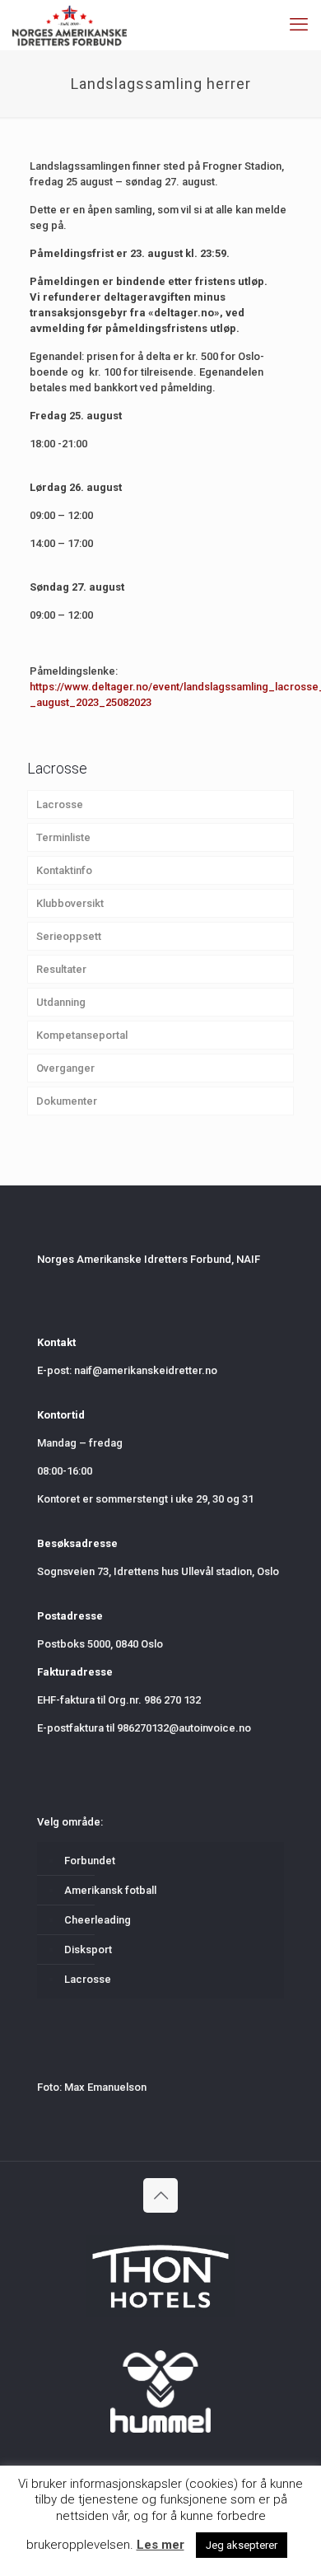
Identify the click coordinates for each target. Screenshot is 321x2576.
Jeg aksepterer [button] (242, 2545)
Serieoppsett (69, 936)
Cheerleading (98, 1920)
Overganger (65, 1068)
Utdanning (61, 1002)
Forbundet (90, 1861)
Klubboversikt (70, 903)
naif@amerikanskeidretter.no (146, 1370)
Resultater (61, 969)
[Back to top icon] (160, 2195)
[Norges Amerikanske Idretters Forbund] (70, 25)
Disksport (88, 1950)
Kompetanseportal (82, 1035)
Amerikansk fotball (110, 1890)
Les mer (160, 2545)
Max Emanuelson (105, 2087)
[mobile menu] (299, 25)
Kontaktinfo (64, 870)
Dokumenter (67, 1101)
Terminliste (63, 837)
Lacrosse (60, 804)
